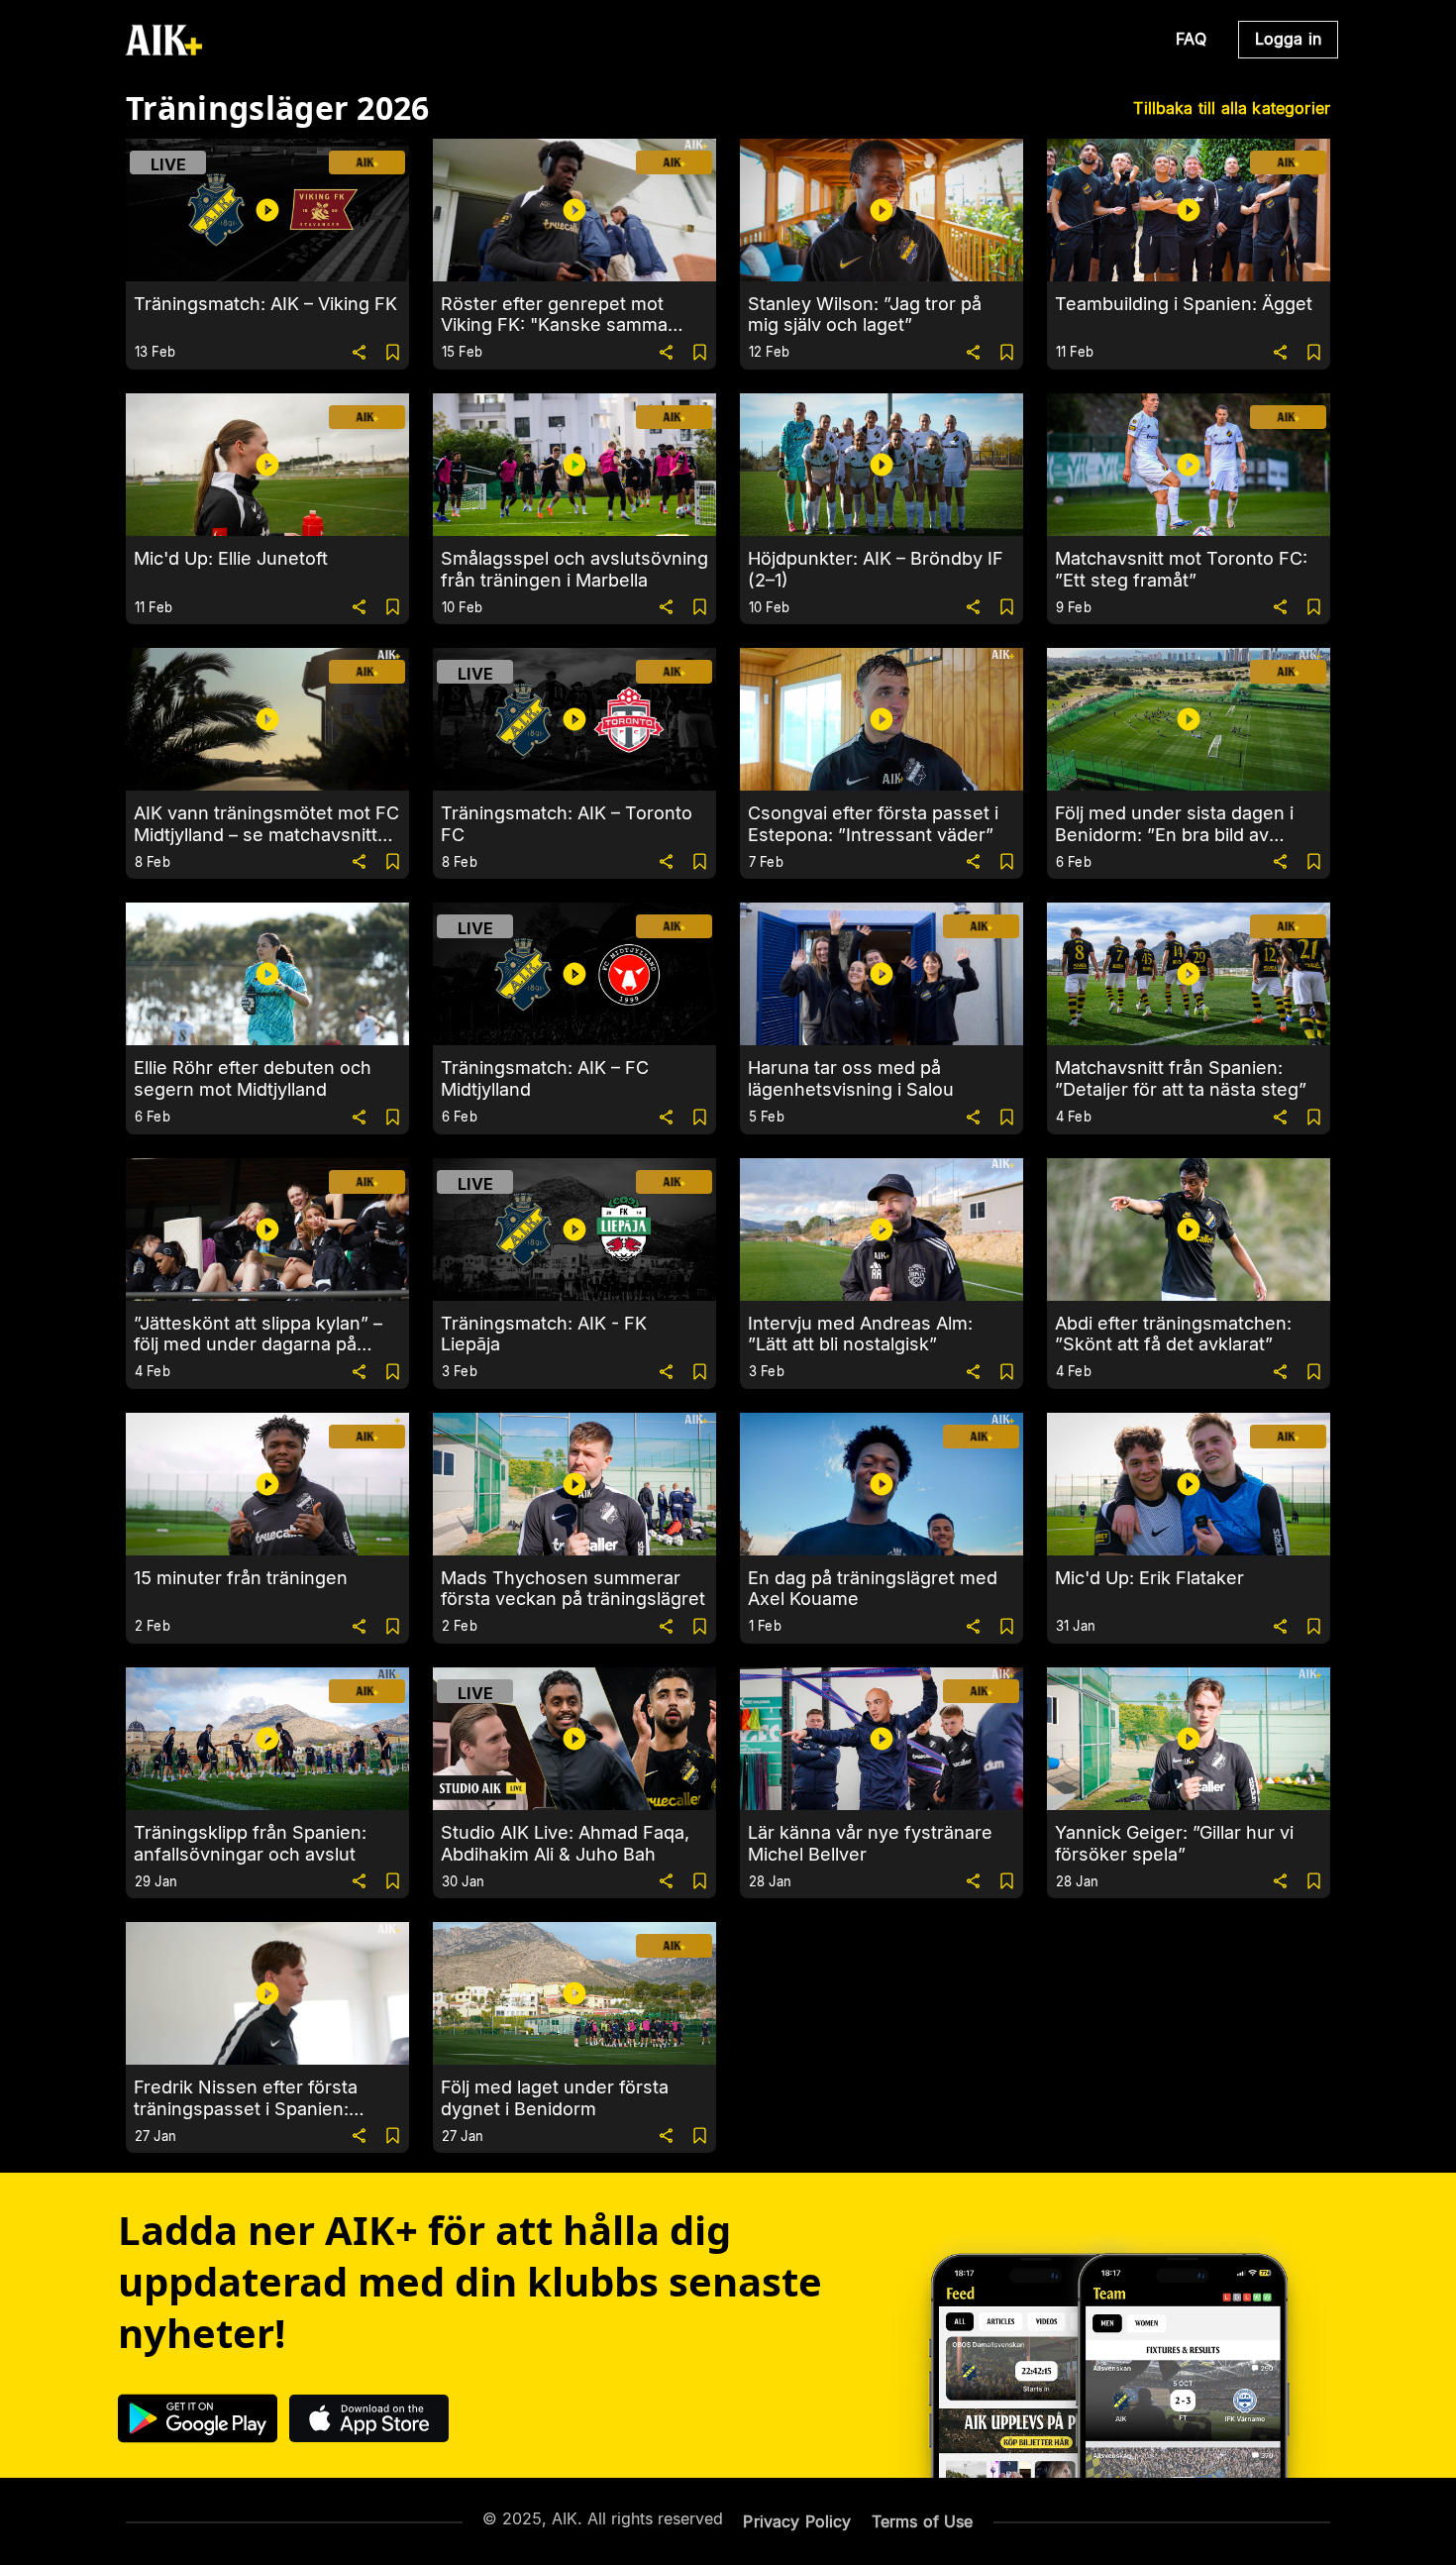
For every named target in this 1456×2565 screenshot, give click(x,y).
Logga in (1288, 39)
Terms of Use (923, 2521)
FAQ (1191, 39)
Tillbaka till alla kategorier (1232, 108)
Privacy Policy (797, 2521)
